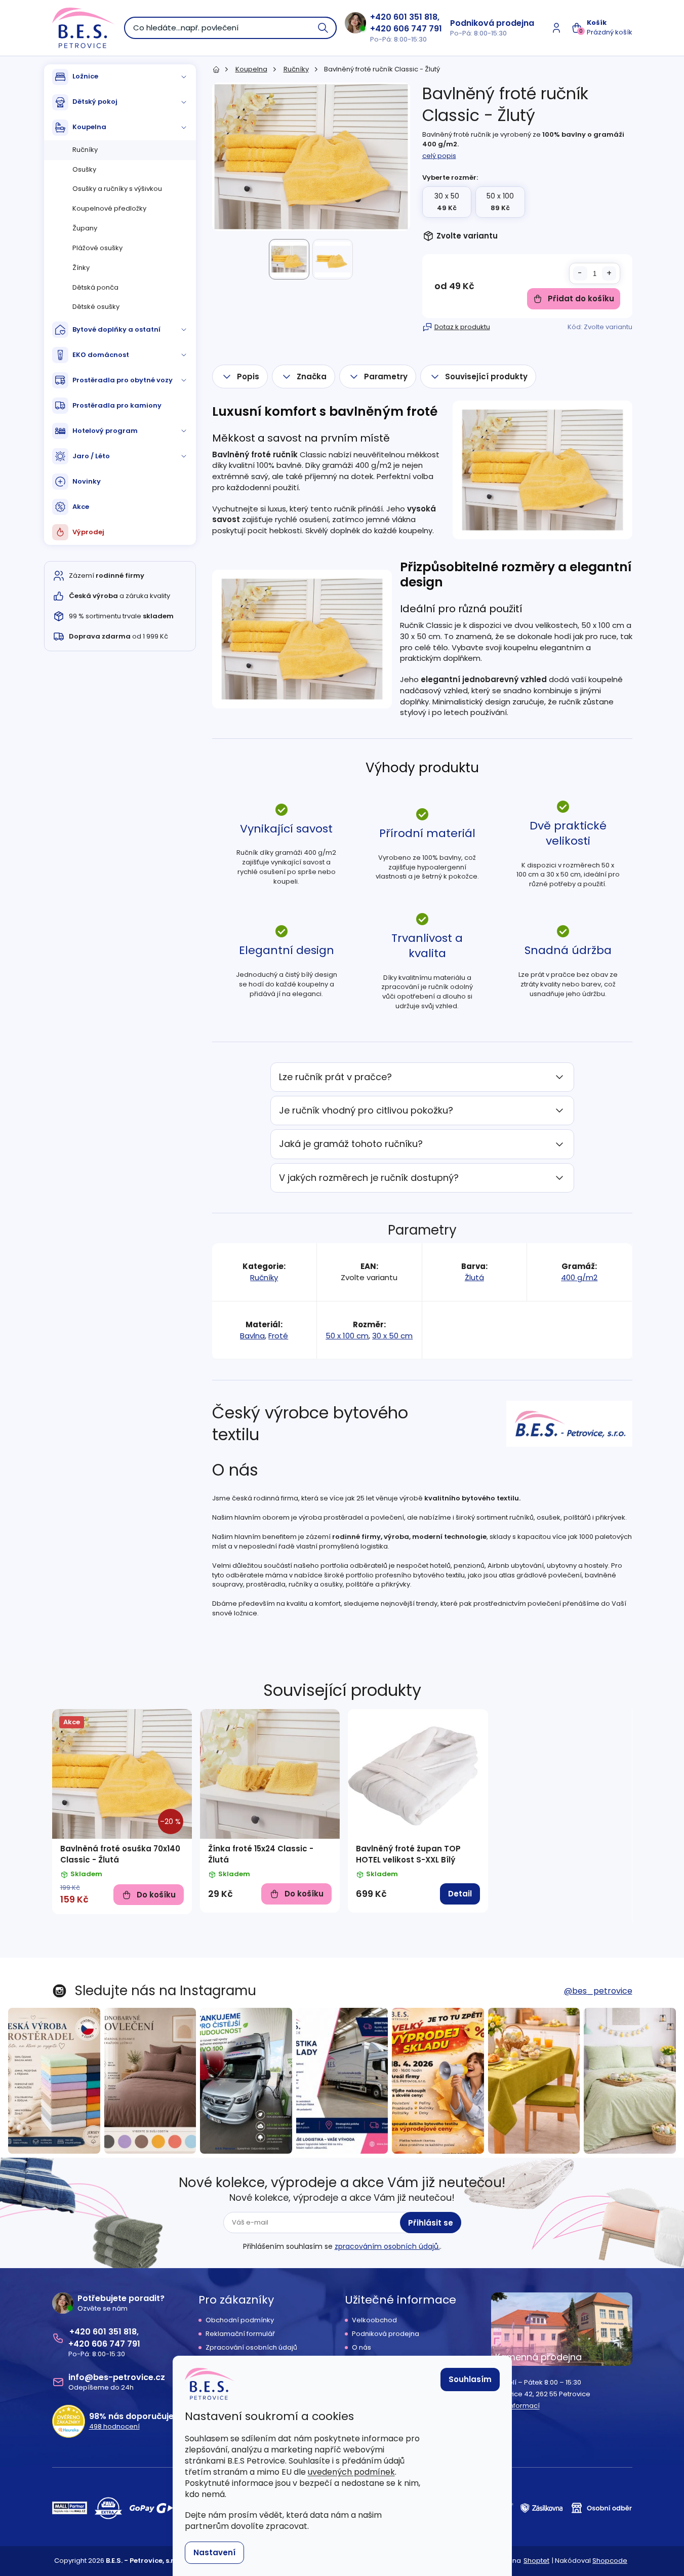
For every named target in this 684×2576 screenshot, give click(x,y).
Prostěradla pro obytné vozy (123, 380)
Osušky (84, 169)
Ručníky (85, 150)
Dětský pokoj (95, 102)
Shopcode (610, 2561)
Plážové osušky (97, 248)
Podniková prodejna (492, 23)
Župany (85, 228)
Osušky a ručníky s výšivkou (117, 189)
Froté (278, 1336)
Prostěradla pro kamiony (117, 405)
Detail (460, 1894)
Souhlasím (470, 2379)
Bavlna (252, 1336)
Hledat (324, 28)
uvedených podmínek (351, 2472)
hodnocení (114, 2427)
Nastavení (214, 2552)
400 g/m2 (579, 1277)
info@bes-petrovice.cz (117, 2377)
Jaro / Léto (91, 456)
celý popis (439, 156)
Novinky (87, 481)
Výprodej (88, 532)
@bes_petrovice (598, 1991)
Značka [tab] (312, 377)
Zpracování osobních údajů (251, 2348)
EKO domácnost (101, 355)
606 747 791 (418, 29)
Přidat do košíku (581, 299)
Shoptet (536, 2561)
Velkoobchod (374, 2320)
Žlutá (474, 1277)
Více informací (515, 2406)
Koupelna (89, 127)
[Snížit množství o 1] (580, 273)
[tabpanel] (122, 1812)
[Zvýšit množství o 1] (609, 273)
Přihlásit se (431, 2223)
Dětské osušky (96, 307)
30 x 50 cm (392, 1336)
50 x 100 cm (347, 1336)
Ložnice (85, 76)
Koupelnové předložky (109, 208)
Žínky (81, 268)
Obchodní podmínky (240, 2320)
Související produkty (486, 377)
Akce (81, 507)
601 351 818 (415, 17)
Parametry (386, 377)
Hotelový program (105, 431)
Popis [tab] (248, 377)
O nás (361, 2348)
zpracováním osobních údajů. (387, 2246)
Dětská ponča (95, 287)
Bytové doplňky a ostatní (116, 329)
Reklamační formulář (240, 2334)
